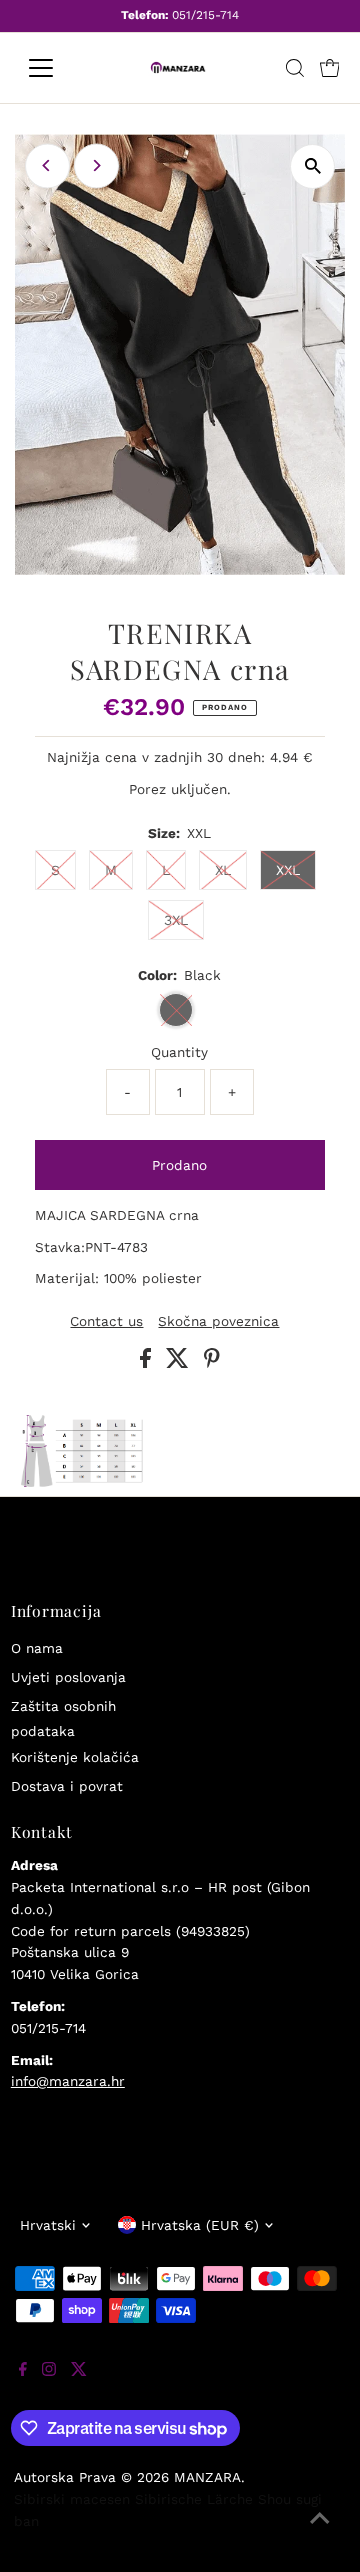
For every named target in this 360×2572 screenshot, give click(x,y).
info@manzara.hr (68, 2081)
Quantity (179, 1052)
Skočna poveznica (218, 1322)
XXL (288, 870)
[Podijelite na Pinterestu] (212, 1363)
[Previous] (47, 165)
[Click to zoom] (312, 166)
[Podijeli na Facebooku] (148, 1363)
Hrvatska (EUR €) (200, 2225)
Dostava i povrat (67, 1786)
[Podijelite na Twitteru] (180, 1363)
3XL (176, 920)
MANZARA (207, 2477)
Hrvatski (48, 2225)
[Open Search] (295, 68)
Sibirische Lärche (194, 2499)
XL (223, 870)
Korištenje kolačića (75, 1757)
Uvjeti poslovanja (68, 1677)
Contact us (106, 1322)
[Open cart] (330, 68)
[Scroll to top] (320, 2532)
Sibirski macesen (72, 2499)
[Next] (96, 165)
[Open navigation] (53, 68)
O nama (37, 1648)
